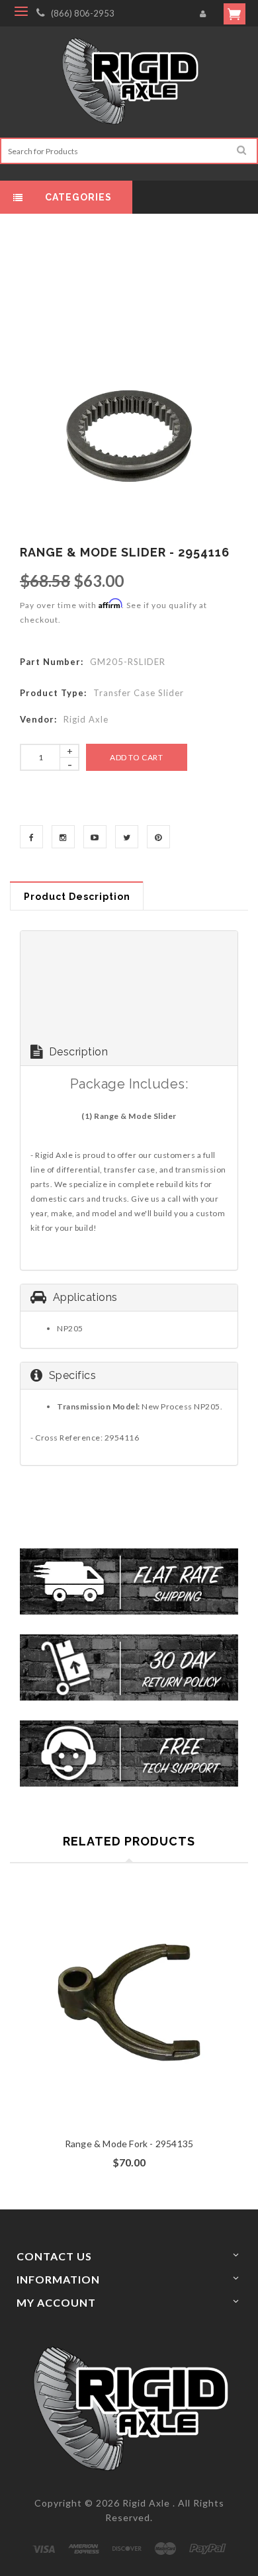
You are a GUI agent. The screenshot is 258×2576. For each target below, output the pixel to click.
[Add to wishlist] (129, 2026)
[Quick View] (154, 2026)
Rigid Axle (146, 2503)
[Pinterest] (158, 837)
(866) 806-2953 (83, 13)
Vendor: (38, 719)
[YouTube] (95, 837)
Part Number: (52, 662)
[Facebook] (31, 837)
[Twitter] (127, 837)
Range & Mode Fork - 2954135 (129, 2144)
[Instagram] (63, 837)
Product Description (77, 897)
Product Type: (53, 693)
